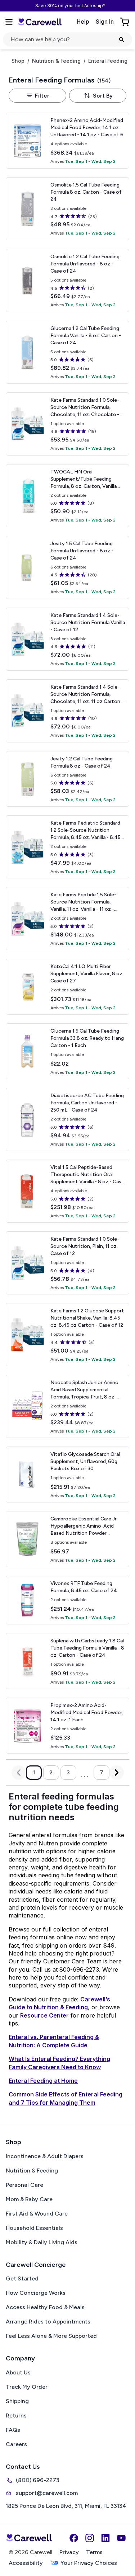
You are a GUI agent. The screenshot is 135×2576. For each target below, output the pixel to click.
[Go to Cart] (125, 22)
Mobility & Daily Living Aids (42, 2242)
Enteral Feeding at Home (43, 2081)
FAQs (13, 2430)
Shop (18, 61)
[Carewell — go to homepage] (40, 22)
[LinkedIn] (105, 2538)
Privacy (69, 2552)
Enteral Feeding (108, 61)
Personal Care (24, 2185)
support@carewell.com (47, 2493)
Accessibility (26, 2563)
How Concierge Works (36, 2293)
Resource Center (44, 2015)
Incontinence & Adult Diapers (45, 2156)
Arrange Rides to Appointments (48, 2322)
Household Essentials (34, 2228)
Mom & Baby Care (29, 2199)
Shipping (17, 2401)
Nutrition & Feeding (56, 61)
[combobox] (98, 96)
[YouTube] (121, 2538)
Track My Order (27, 2387)
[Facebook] (74, 2538)
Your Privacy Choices (89, 2563)
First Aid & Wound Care (37, 2214)
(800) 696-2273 (38, 2480)
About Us (18, 2372)
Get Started (22, 2278)
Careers (16, 2444)
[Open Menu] (9, 22)
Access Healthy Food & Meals (45, 2307)
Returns (16, 2415)
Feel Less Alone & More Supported (51, 2336)
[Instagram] (90, 2538)
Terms (94, 2552)
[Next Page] (117, 1773)
